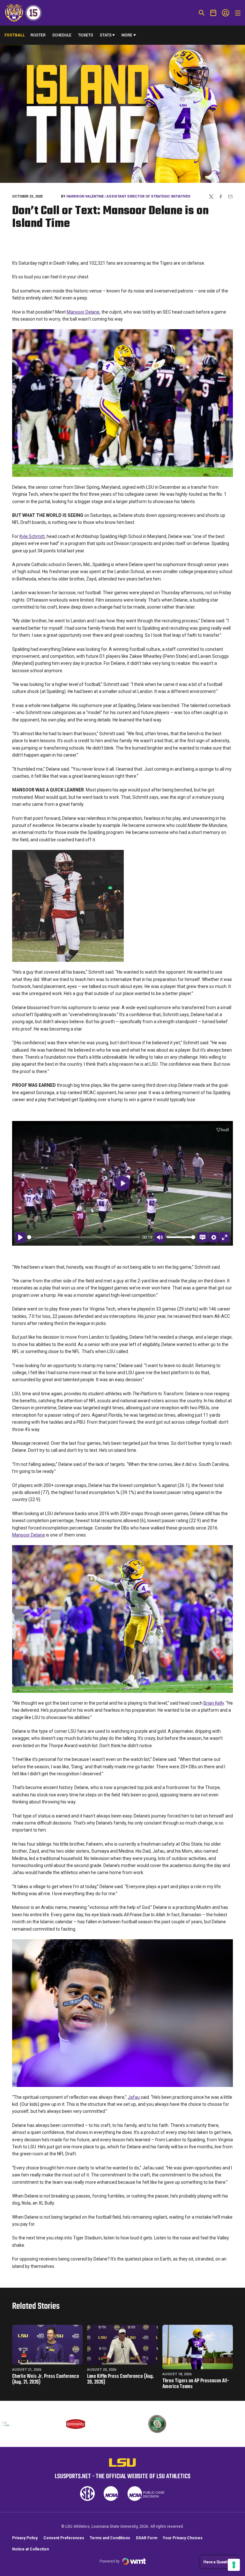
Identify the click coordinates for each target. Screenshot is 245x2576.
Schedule (62, 35)
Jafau (134, 2097)
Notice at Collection (30, 2549)
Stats (106, 35)
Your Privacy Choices (183, 2538)
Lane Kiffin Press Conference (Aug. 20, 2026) (121, 2379)
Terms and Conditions (110, 2538)
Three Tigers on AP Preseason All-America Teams (196, 2384)
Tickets (86, 35)
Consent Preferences (64, 2538)
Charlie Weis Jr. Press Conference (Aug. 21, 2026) (46, 2379)
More (127, 35)
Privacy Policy (25, 2538)
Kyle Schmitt (32, 536)
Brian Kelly (214, 1703)
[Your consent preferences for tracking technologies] (234, 2565)
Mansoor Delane (83, 312)
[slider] (84, 1237)
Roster (38, 35)
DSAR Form (147, 2538)
